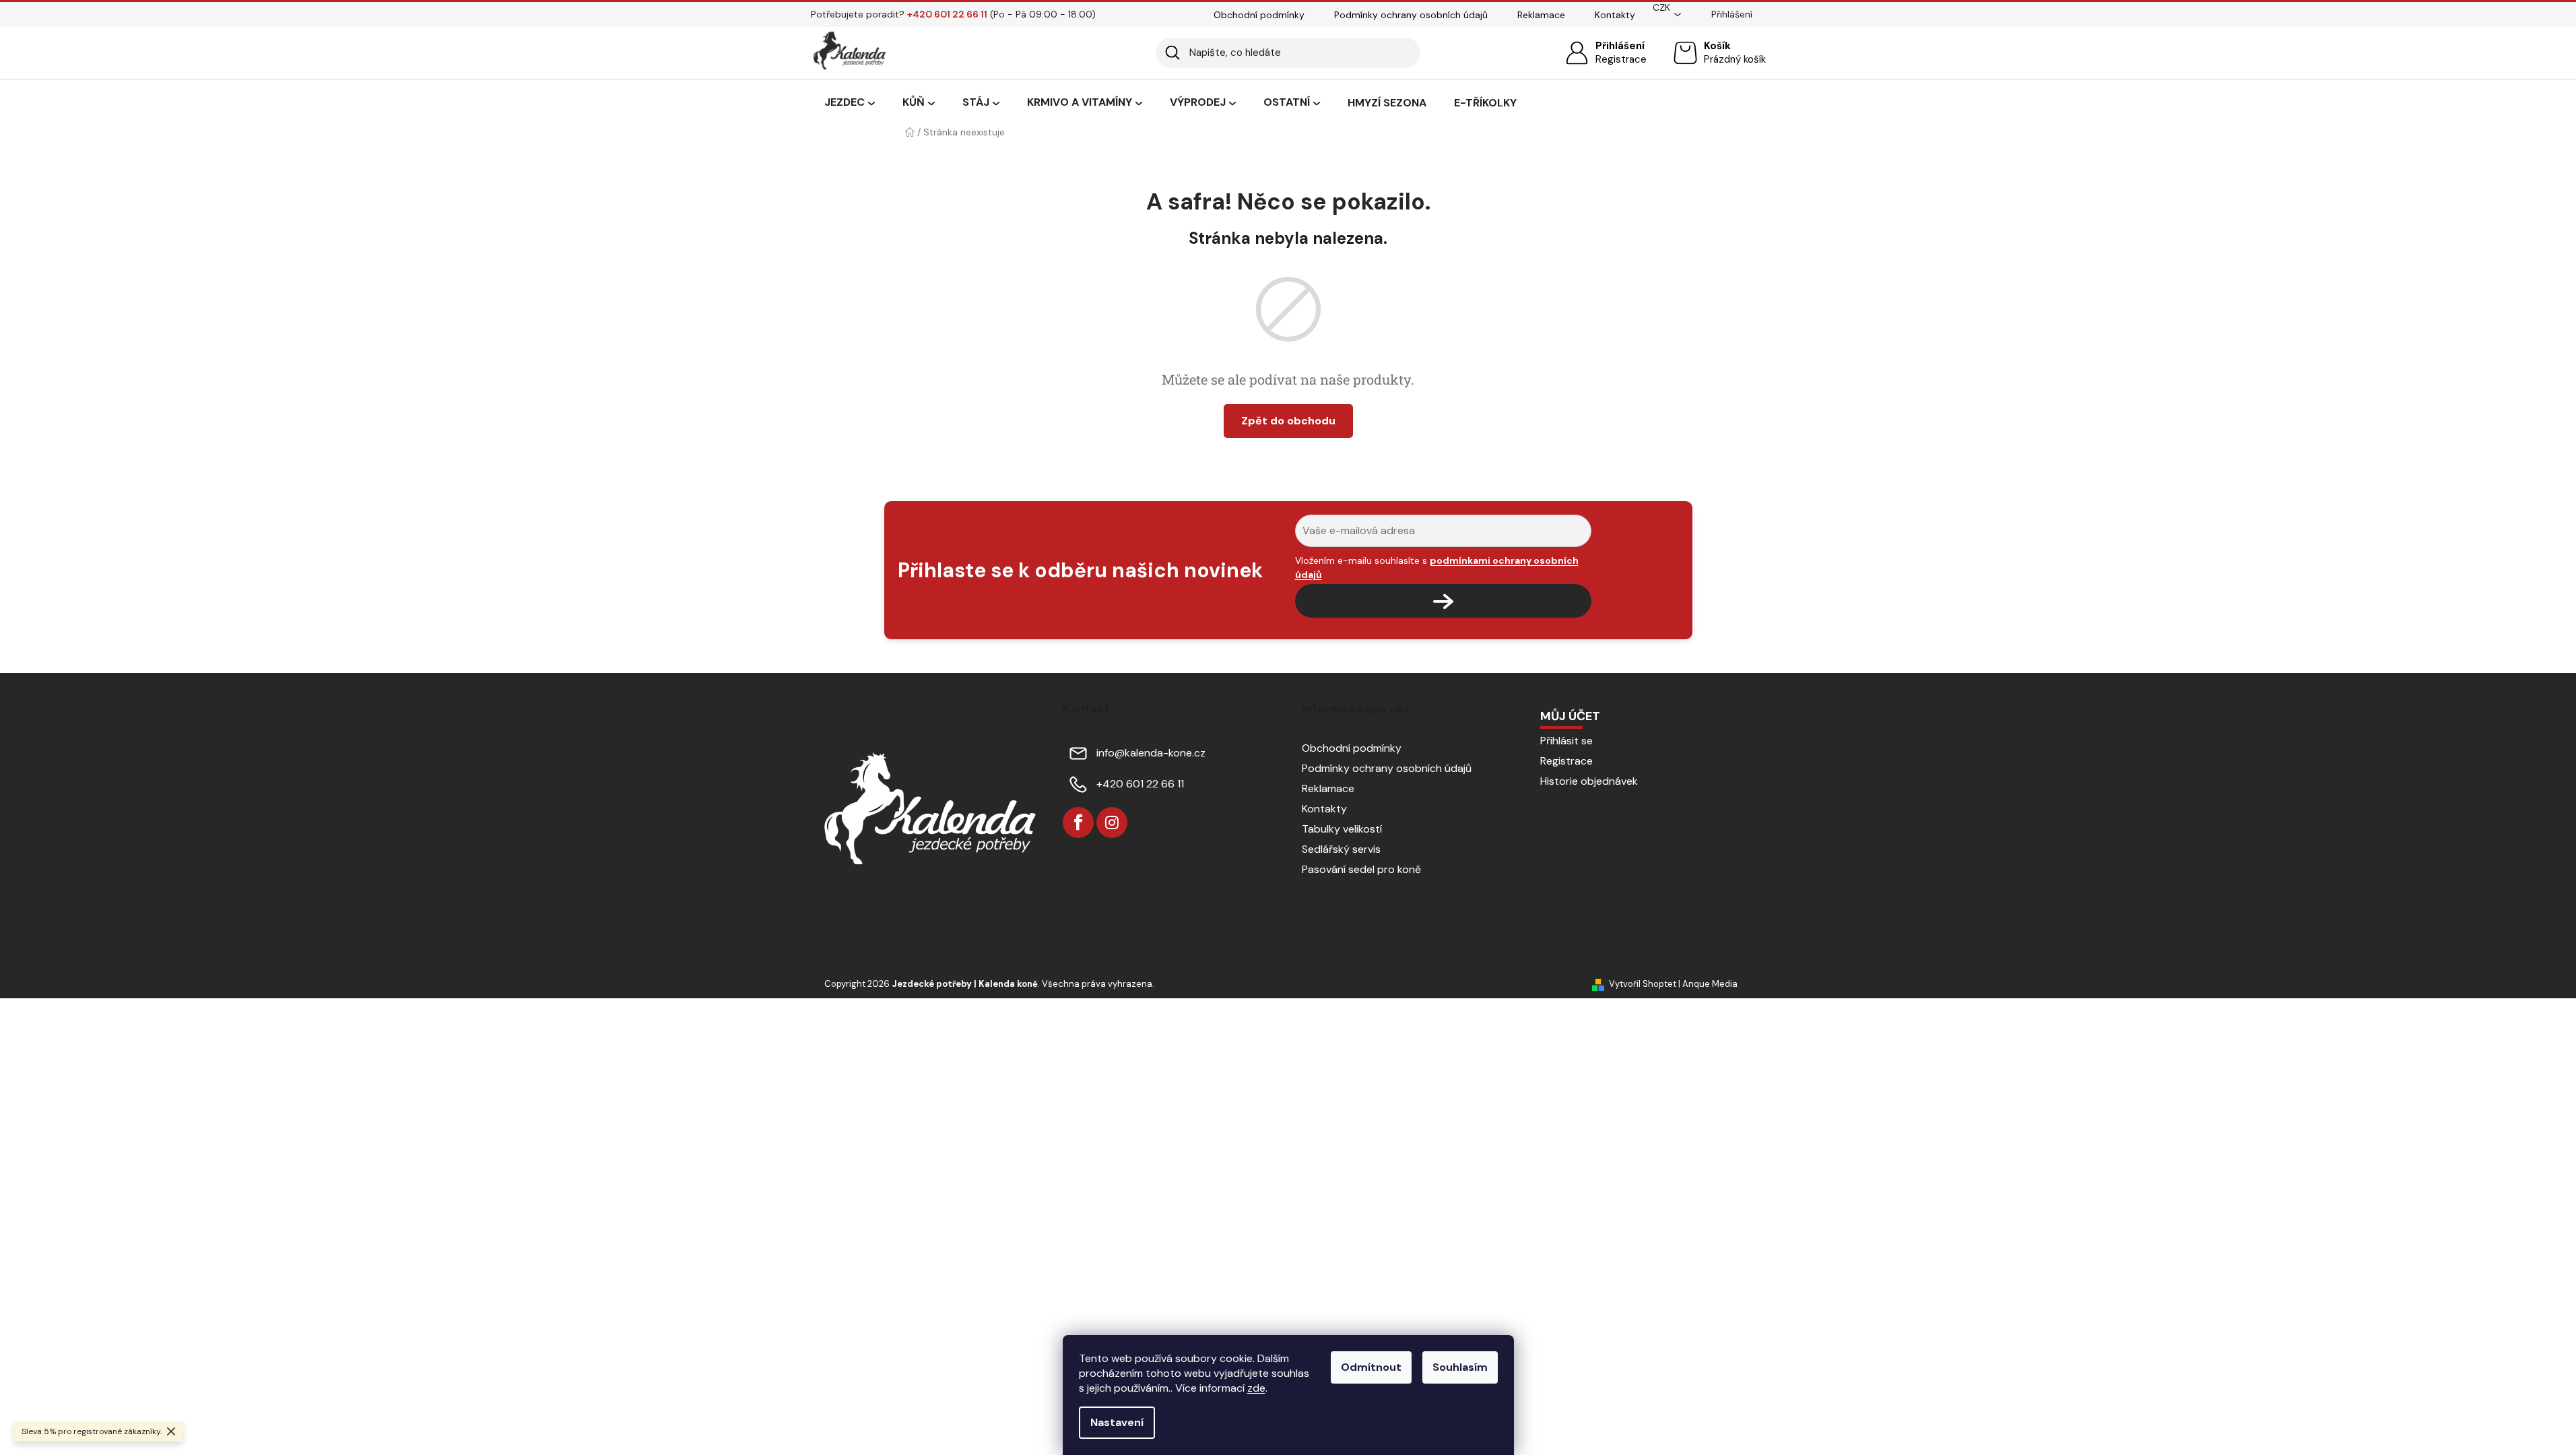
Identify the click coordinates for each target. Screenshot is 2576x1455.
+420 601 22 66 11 (1140, 784)
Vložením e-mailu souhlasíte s (1437, 567)
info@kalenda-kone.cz (1151, 753)
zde (1256, 1388)
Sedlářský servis (1341, 849)
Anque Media (1710, 984)
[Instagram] (1112, 822)
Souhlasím (1460, 1367)
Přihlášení (1620, 46)
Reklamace (1541, 15)
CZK (1661, 7)
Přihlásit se (1566, 741)
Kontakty (1615, 15)
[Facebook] (1078, 822)
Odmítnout (1371, 1367)
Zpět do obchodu (1288, 421)
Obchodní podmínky (1259, 15)
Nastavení (1117, 1422)
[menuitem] (850, 103)
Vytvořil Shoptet (1643, 984)
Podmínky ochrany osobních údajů (1411, 15)
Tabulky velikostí (1342, 829)
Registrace (1621, 59)
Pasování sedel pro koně (1361, 869)
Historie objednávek (1589, 781)
